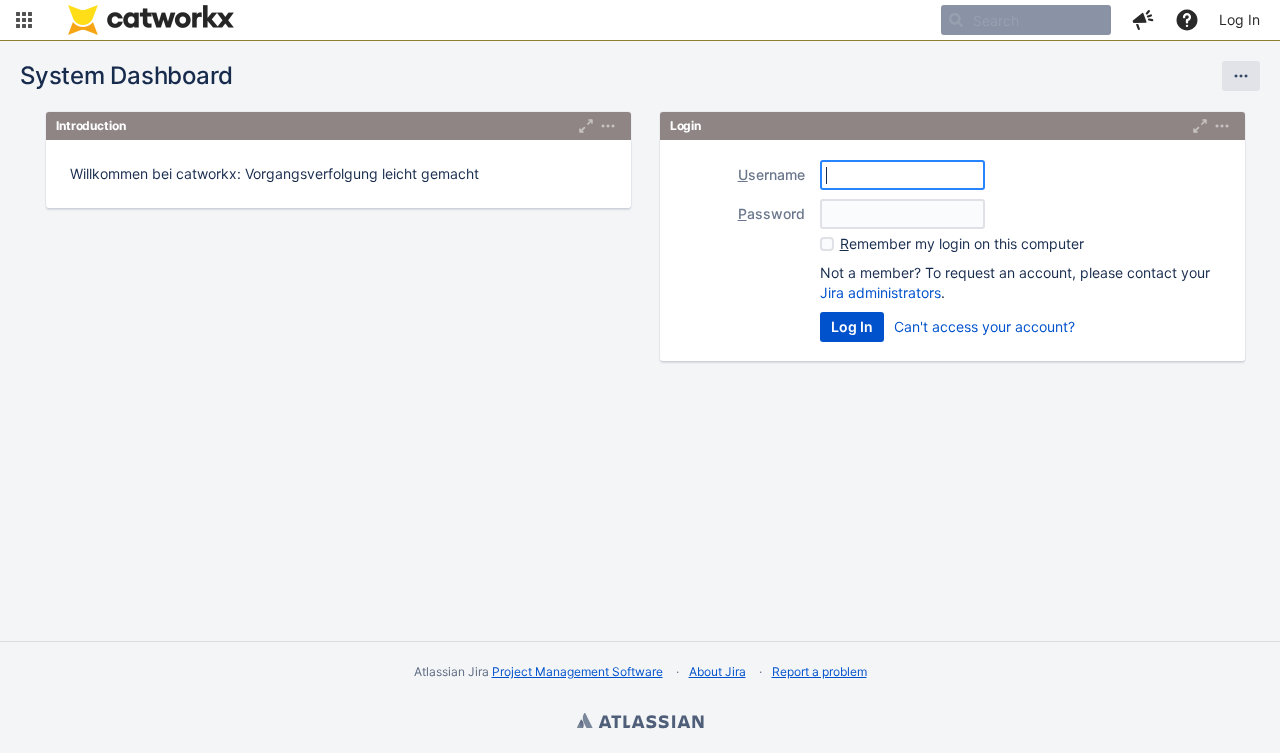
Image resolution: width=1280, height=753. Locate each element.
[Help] (1187, 20)
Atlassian (640, 723)
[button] (24, 20)
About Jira (717, 671)
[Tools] (1241, 76)
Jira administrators (880, 292)
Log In (1239, 19)
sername (771, 174)
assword (771, 213)
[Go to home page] (151, 20)
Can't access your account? (984, 326)
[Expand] (608, 126)
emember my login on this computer (962, 243)
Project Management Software (577, 671)
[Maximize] (586, 126)
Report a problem (819, 671)
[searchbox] (1026, 20)
